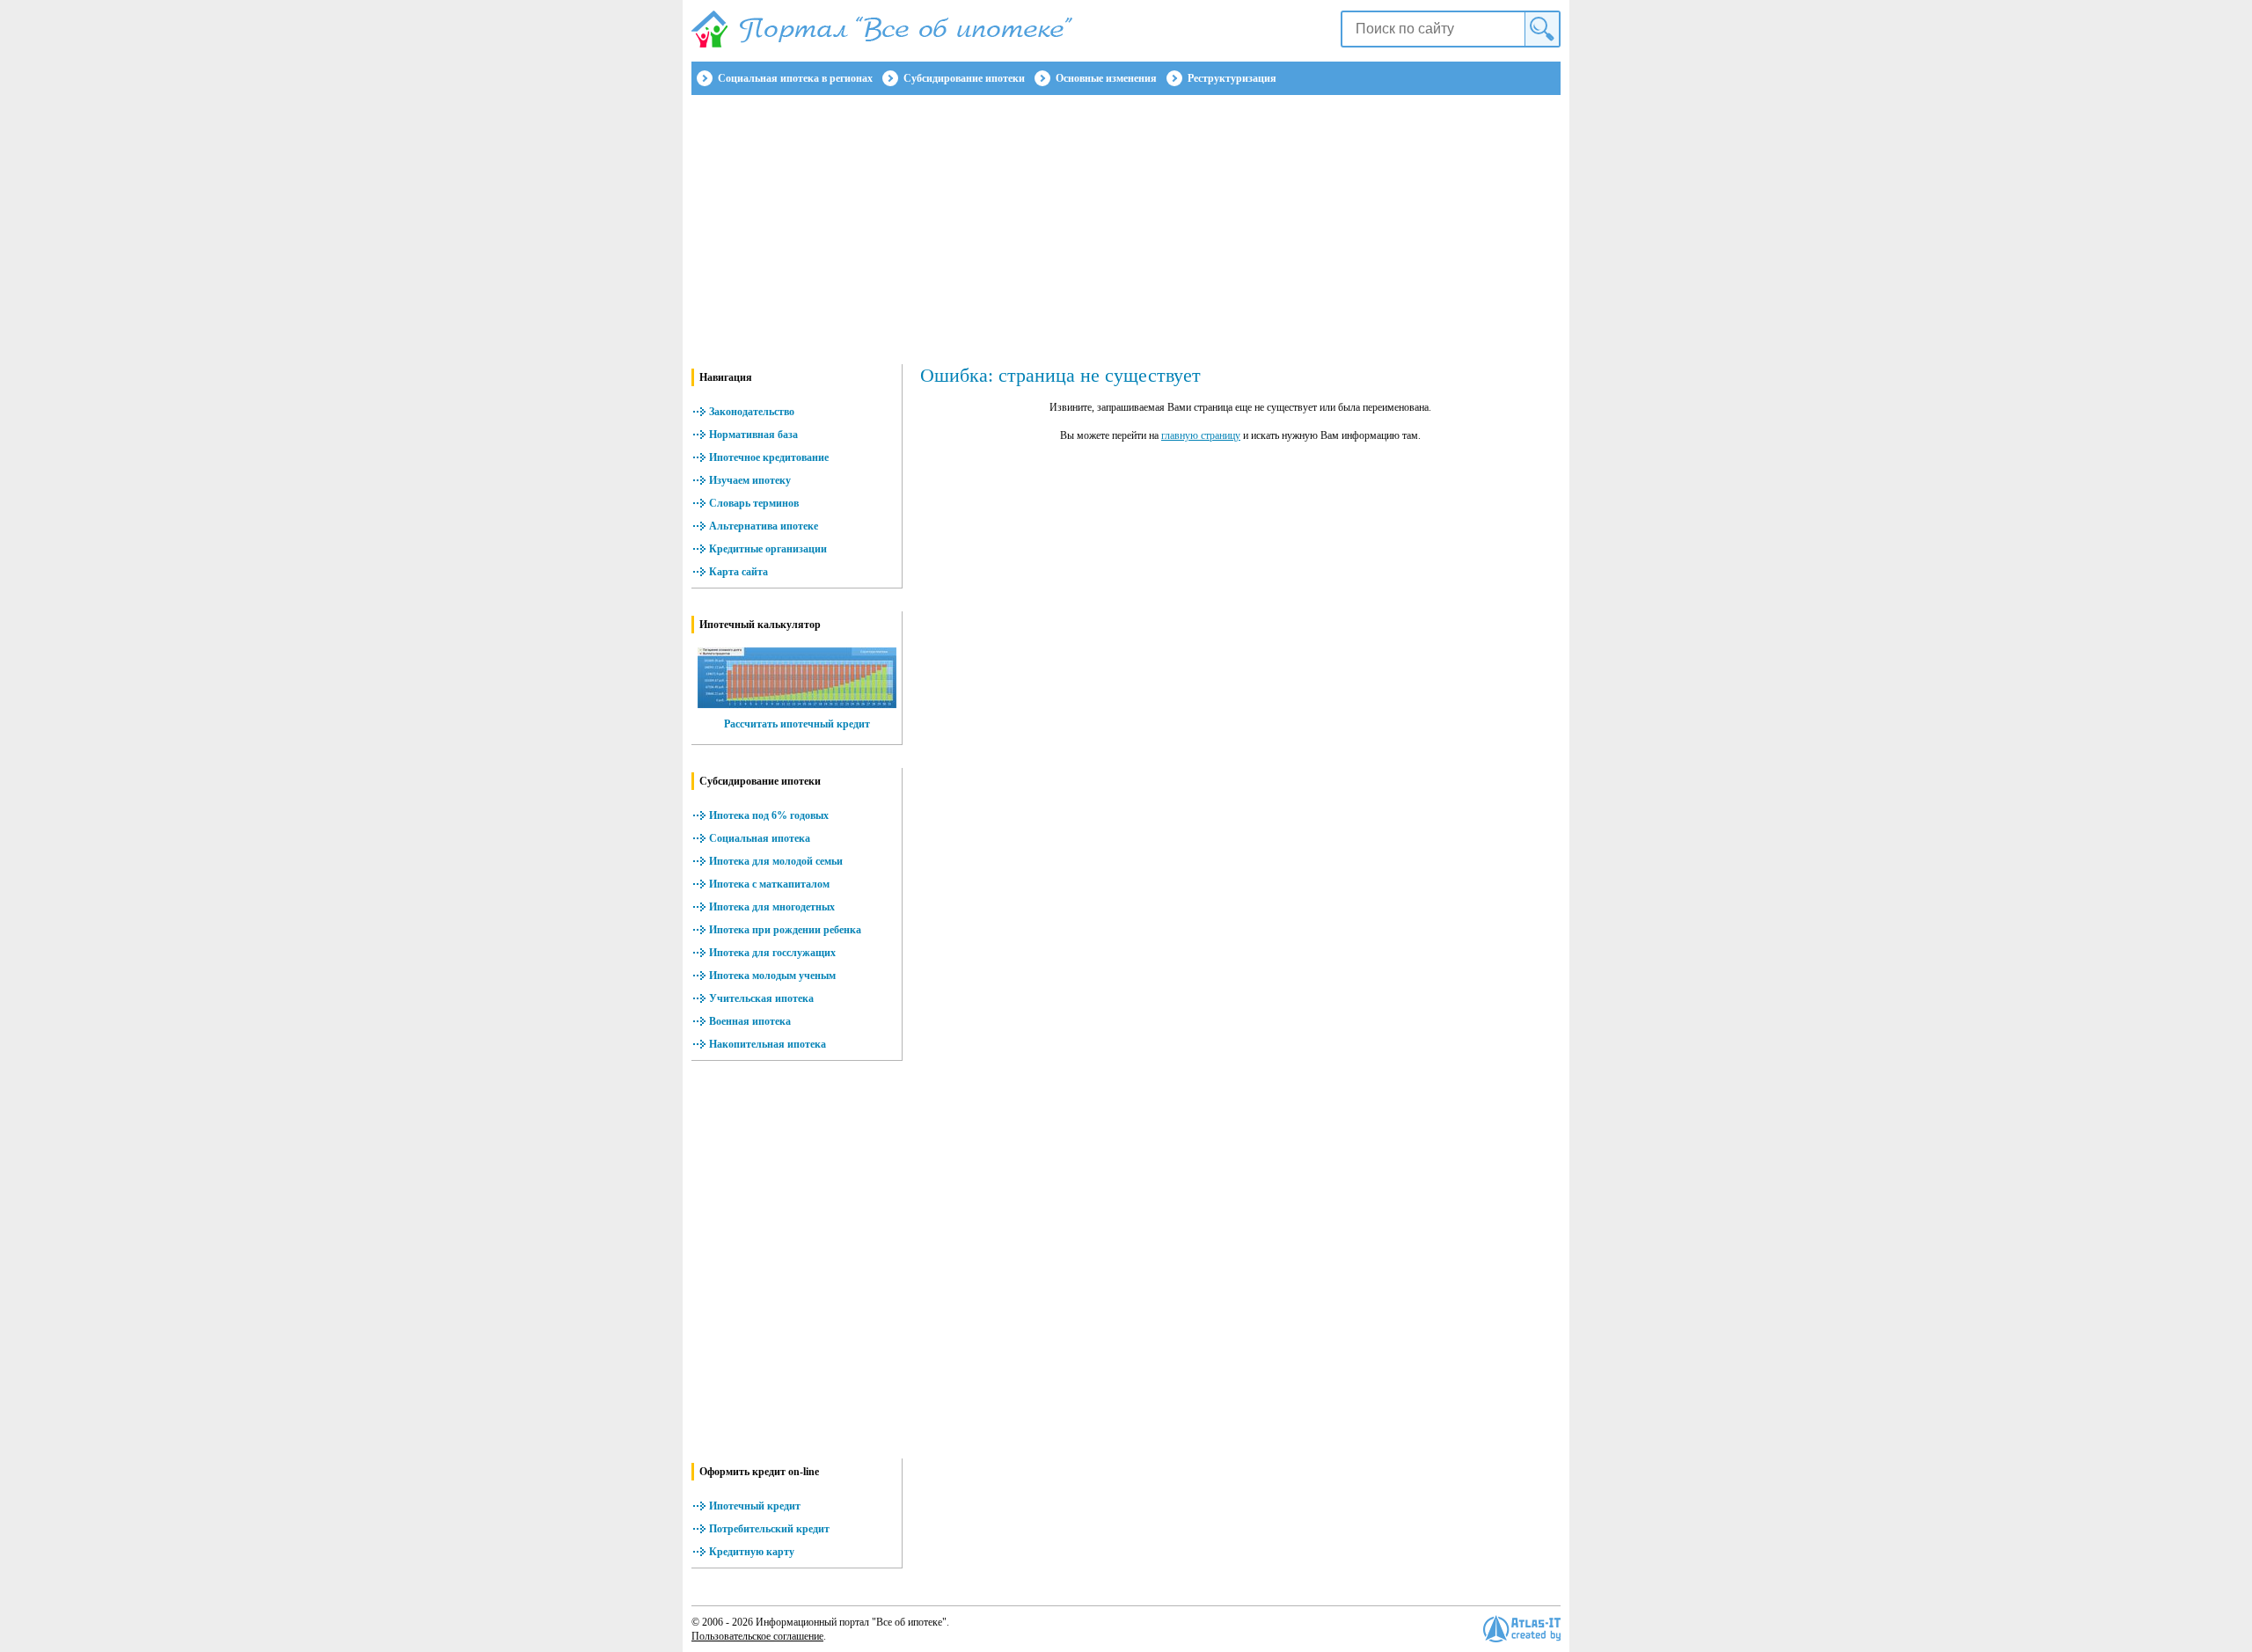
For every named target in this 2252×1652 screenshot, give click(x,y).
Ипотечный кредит (755, 1506)
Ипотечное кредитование (769, 457)
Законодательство (752, 412)
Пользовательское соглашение (757, 1636)
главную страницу (1201, 435)
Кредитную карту (752, 1552)
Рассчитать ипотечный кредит (797, 724)
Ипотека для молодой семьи (776, 861)
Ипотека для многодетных (772, 907)
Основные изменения (1106, 78)
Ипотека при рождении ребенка (785, 930)
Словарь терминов (754, 503)
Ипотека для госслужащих (772, 953)
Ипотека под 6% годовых (769, 815)
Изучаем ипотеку (750, 480)
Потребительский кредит (769, 1529)
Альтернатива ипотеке (764, 526)
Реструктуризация (1232, 78)
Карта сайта (738, 572)
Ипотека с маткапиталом (769, 884)
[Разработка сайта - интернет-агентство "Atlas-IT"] (1522, 1629)
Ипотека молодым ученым (772, 976)
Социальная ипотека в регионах (795, 78)
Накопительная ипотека (768, 1044)
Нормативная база (753, 435)
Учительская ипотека (761, 998)
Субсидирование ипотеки (964, 78)
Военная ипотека (750, 1021)
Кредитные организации (768, 549)
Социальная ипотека (760, 838)
